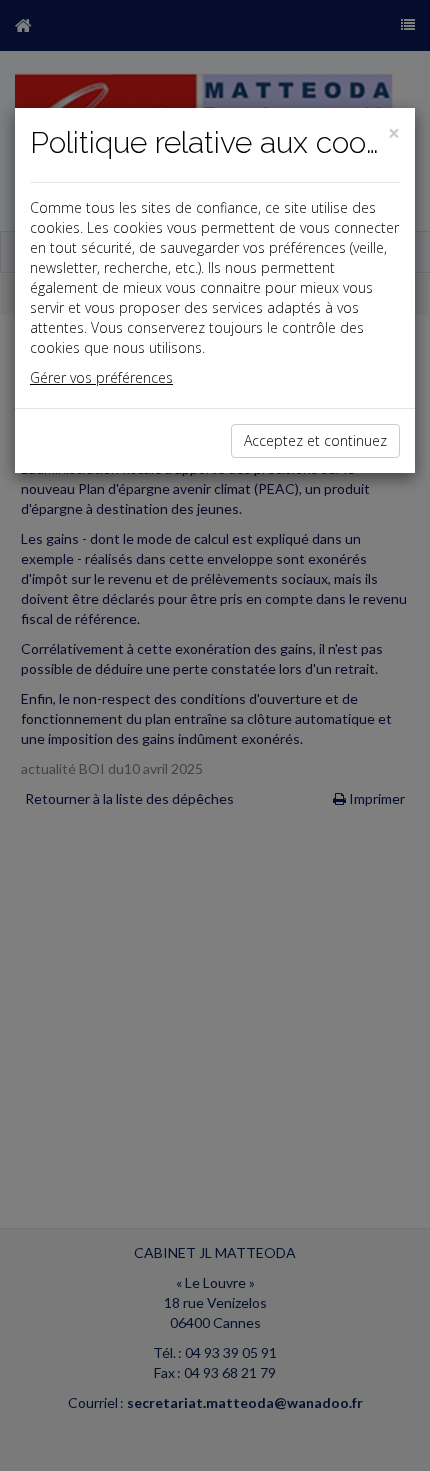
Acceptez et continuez (315, 440)
